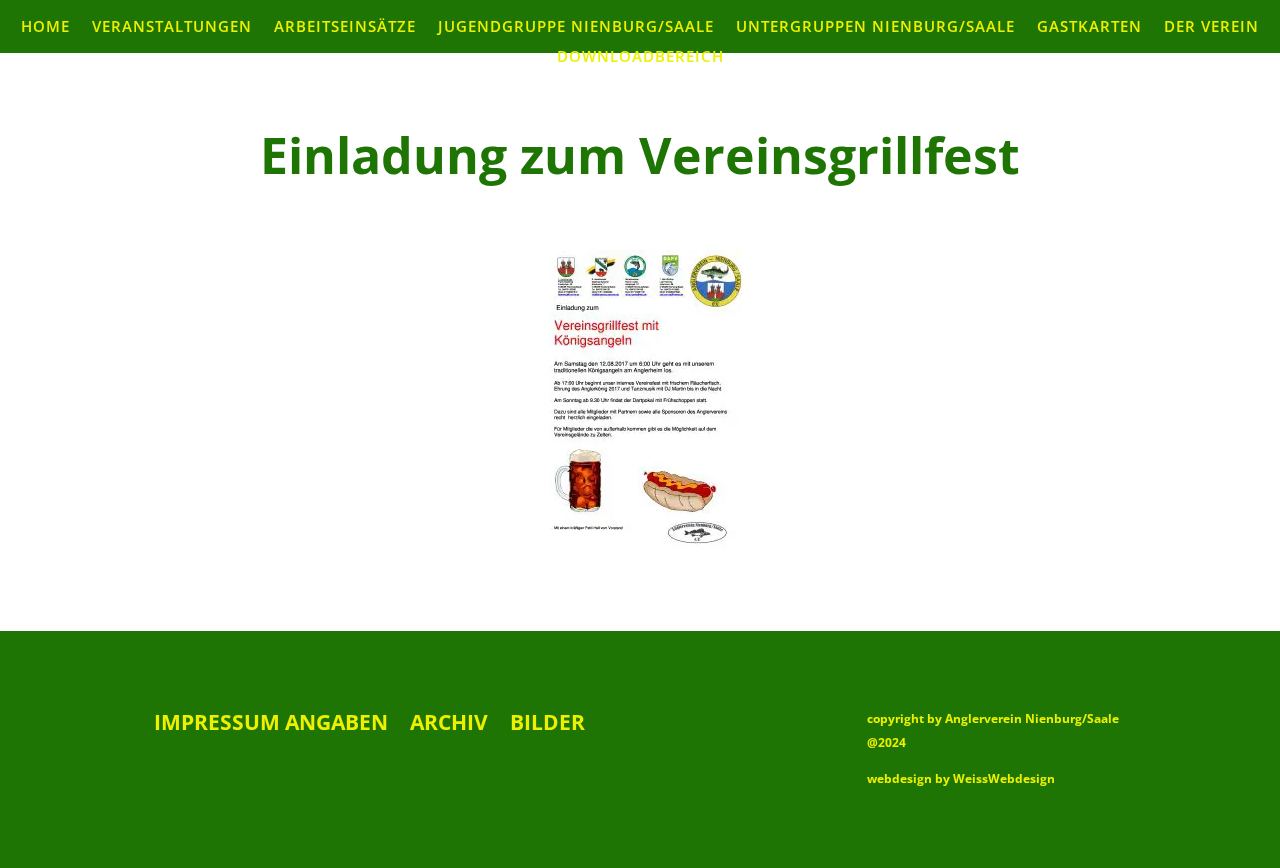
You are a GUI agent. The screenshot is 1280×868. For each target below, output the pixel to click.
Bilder (547, 725)
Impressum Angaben (271, 725)
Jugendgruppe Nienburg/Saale (576, 27)
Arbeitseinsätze (345, 27)
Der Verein (1211, 27)
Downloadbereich (640, 57)
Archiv (449, 725)
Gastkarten (1089, 27)
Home (45, 27)
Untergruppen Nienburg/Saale (875, 27)
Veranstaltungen (172, 27)
